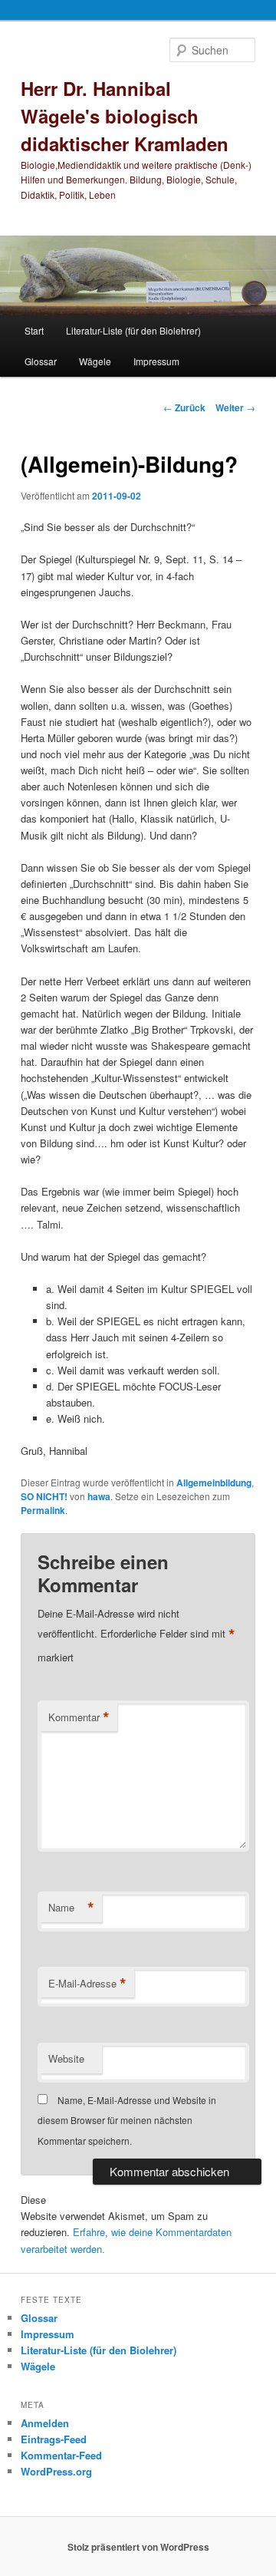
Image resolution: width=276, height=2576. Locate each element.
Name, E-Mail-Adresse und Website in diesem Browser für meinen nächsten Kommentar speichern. (127, 2120)
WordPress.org (56, 2471)
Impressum (156, 361)
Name (71, 1908)
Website (66, 2058)
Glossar (41, 361)
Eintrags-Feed (54, 2439)
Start (34, 330)
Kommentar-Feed (61, 2455)
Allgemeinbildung (214, 1483)
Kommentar (79, 1717)
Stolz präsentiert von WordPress (138, 2547)
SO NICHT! (44, 1496)
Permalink (43, 1510)
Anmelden (45, 2423)
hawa (99, 1496)
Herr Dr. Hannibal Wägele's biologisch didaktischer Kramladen (125, 116)
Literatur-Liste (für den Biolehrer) (133, 330)
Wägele (95, 361)
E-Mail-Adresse (87, 1984)
